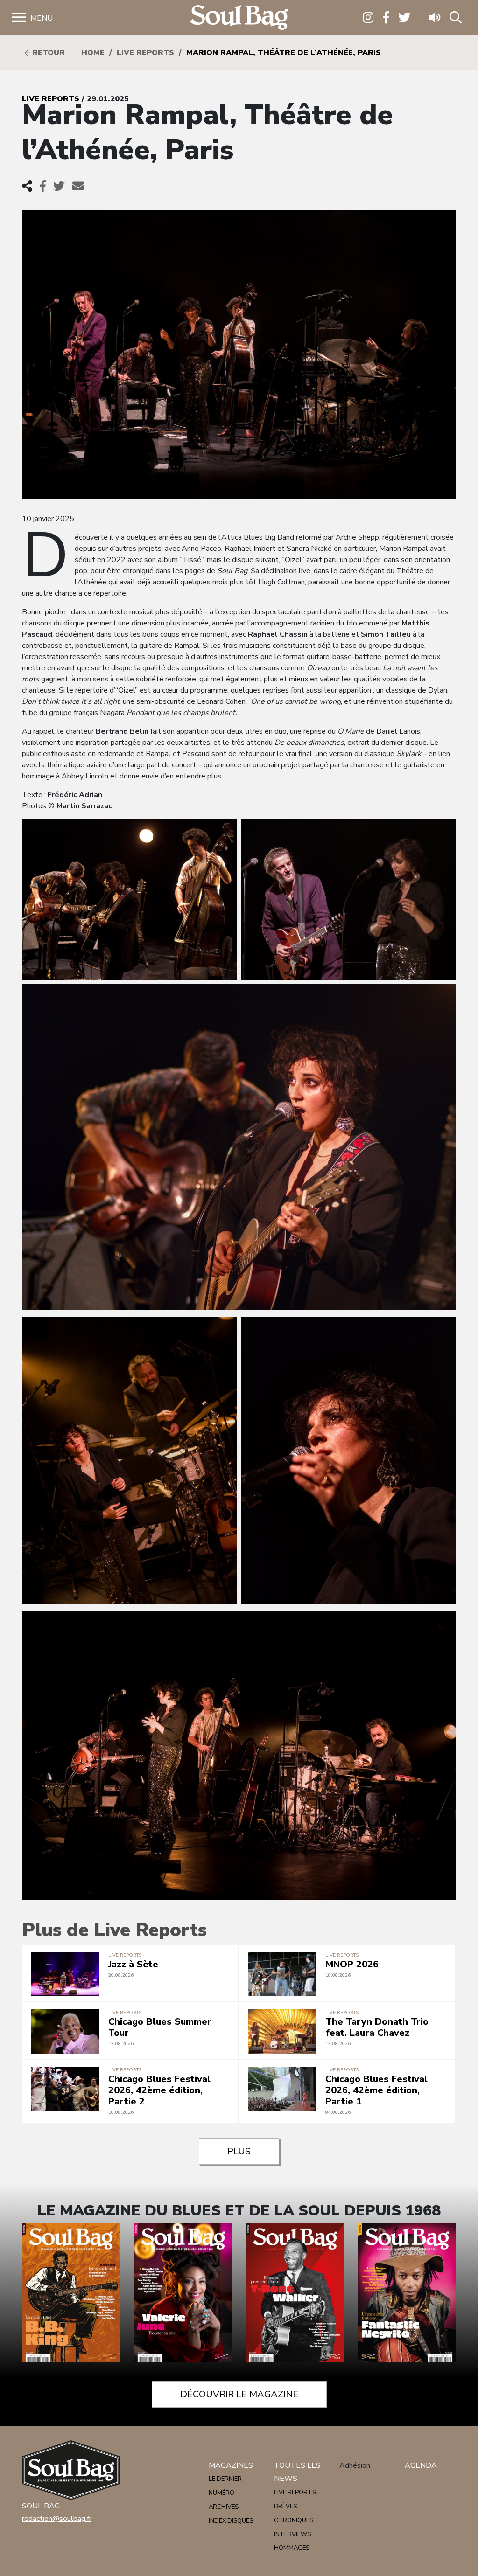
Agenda (421, 2465)
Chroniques (294, 2520)
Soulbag (239, 18)
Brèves (285, 2507)
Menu (42, 18)
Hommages (292, 2548)
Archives (224, 2507)
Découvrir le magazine (239, 2394)
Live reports (145, 53)
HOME (93, 53)
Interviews (292, 2534)
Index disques (231, 2521)
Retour (47, 53)
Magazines (231, 2465)
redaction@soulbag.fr (57, 2519)
